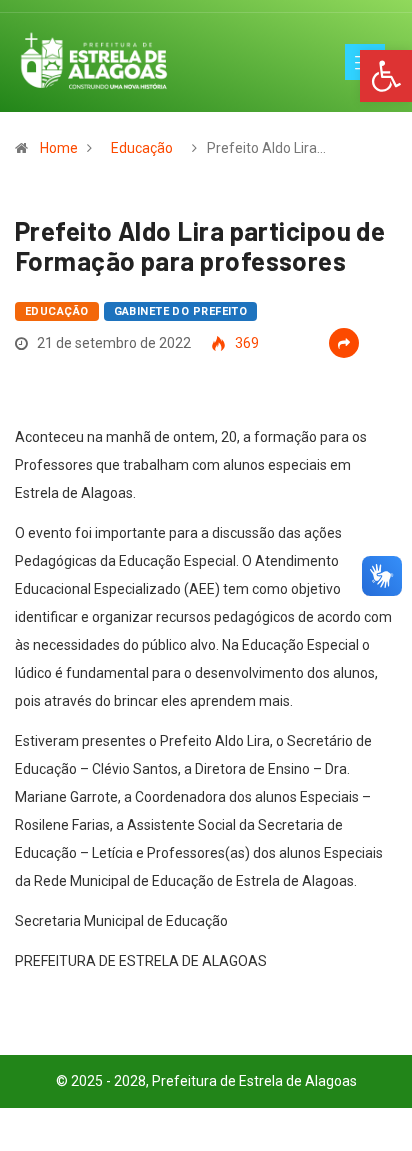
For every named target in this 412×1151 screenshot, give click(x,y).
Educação (142, 148)
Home (59, 148)
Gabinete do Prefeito (181, 311)
